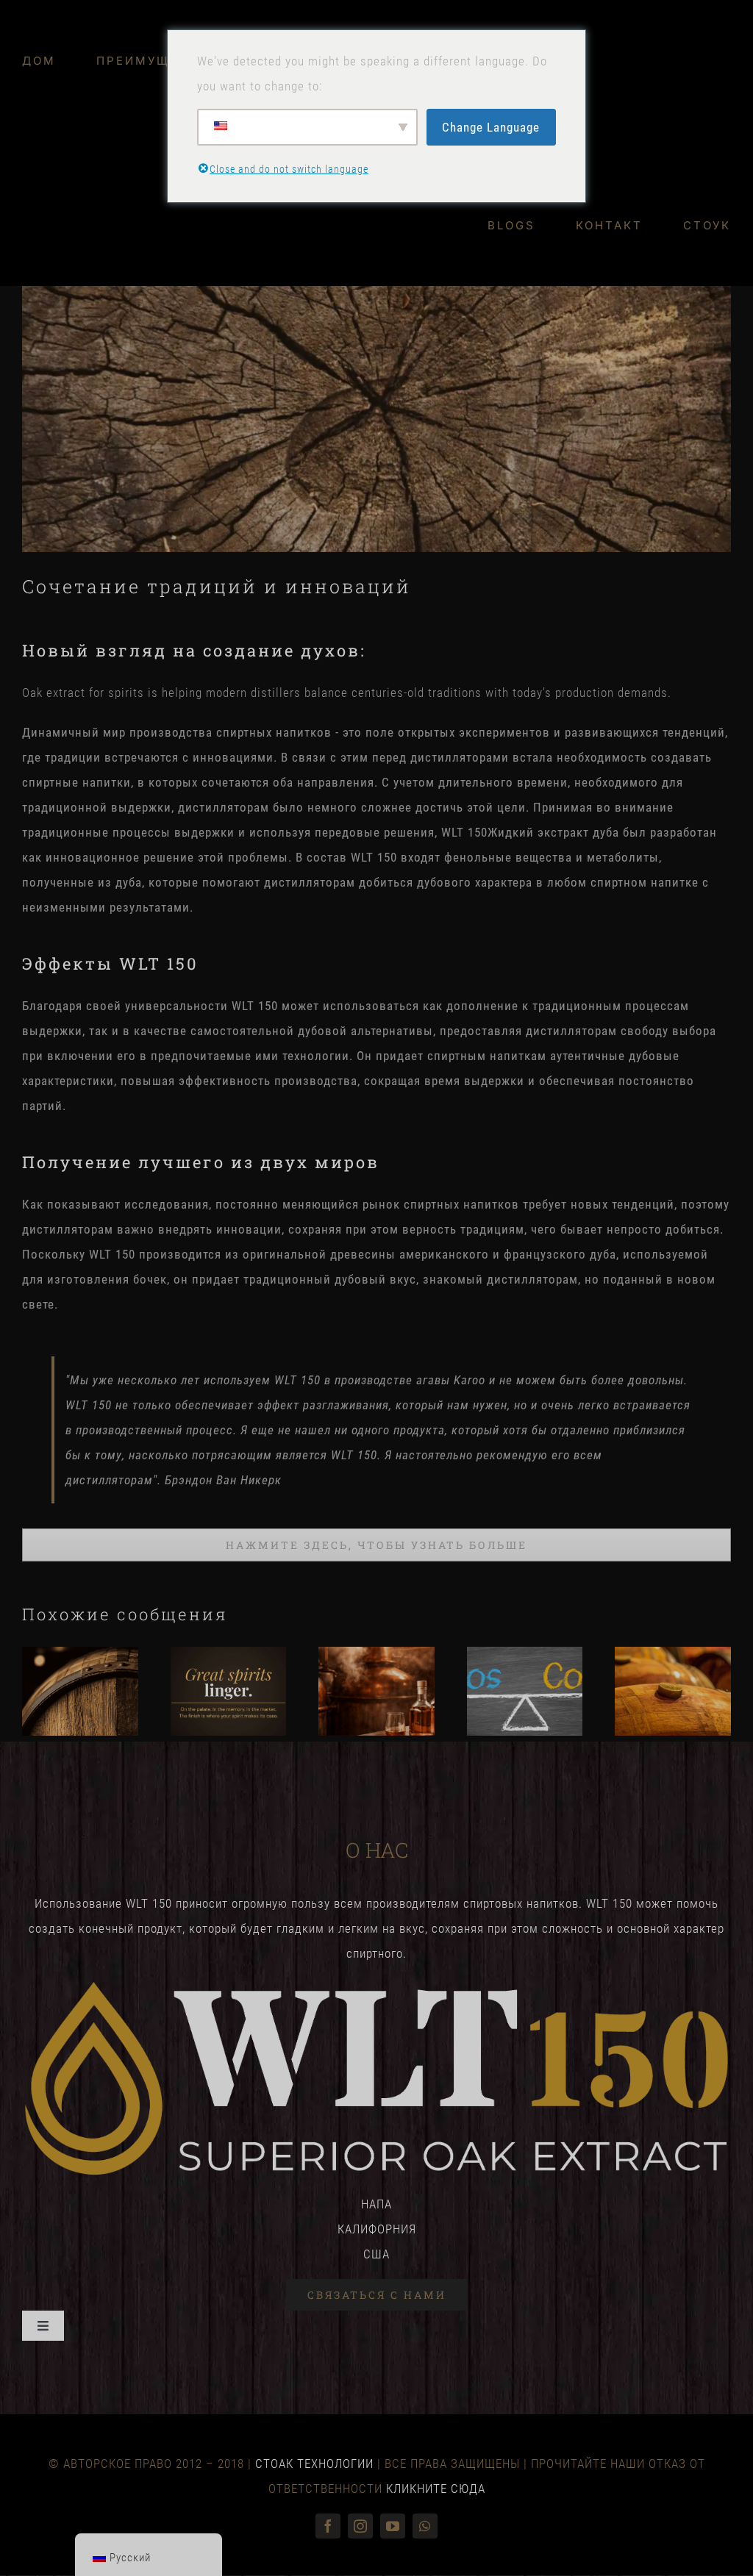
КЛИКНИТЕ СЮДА (436, 2489)
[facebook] (328, 2526)
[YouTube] (393, 2526)
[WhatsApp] (425, 2526)
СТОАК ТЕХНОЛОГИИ (314, 2464)
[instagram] (360, 2526)
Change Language (491, 127)
